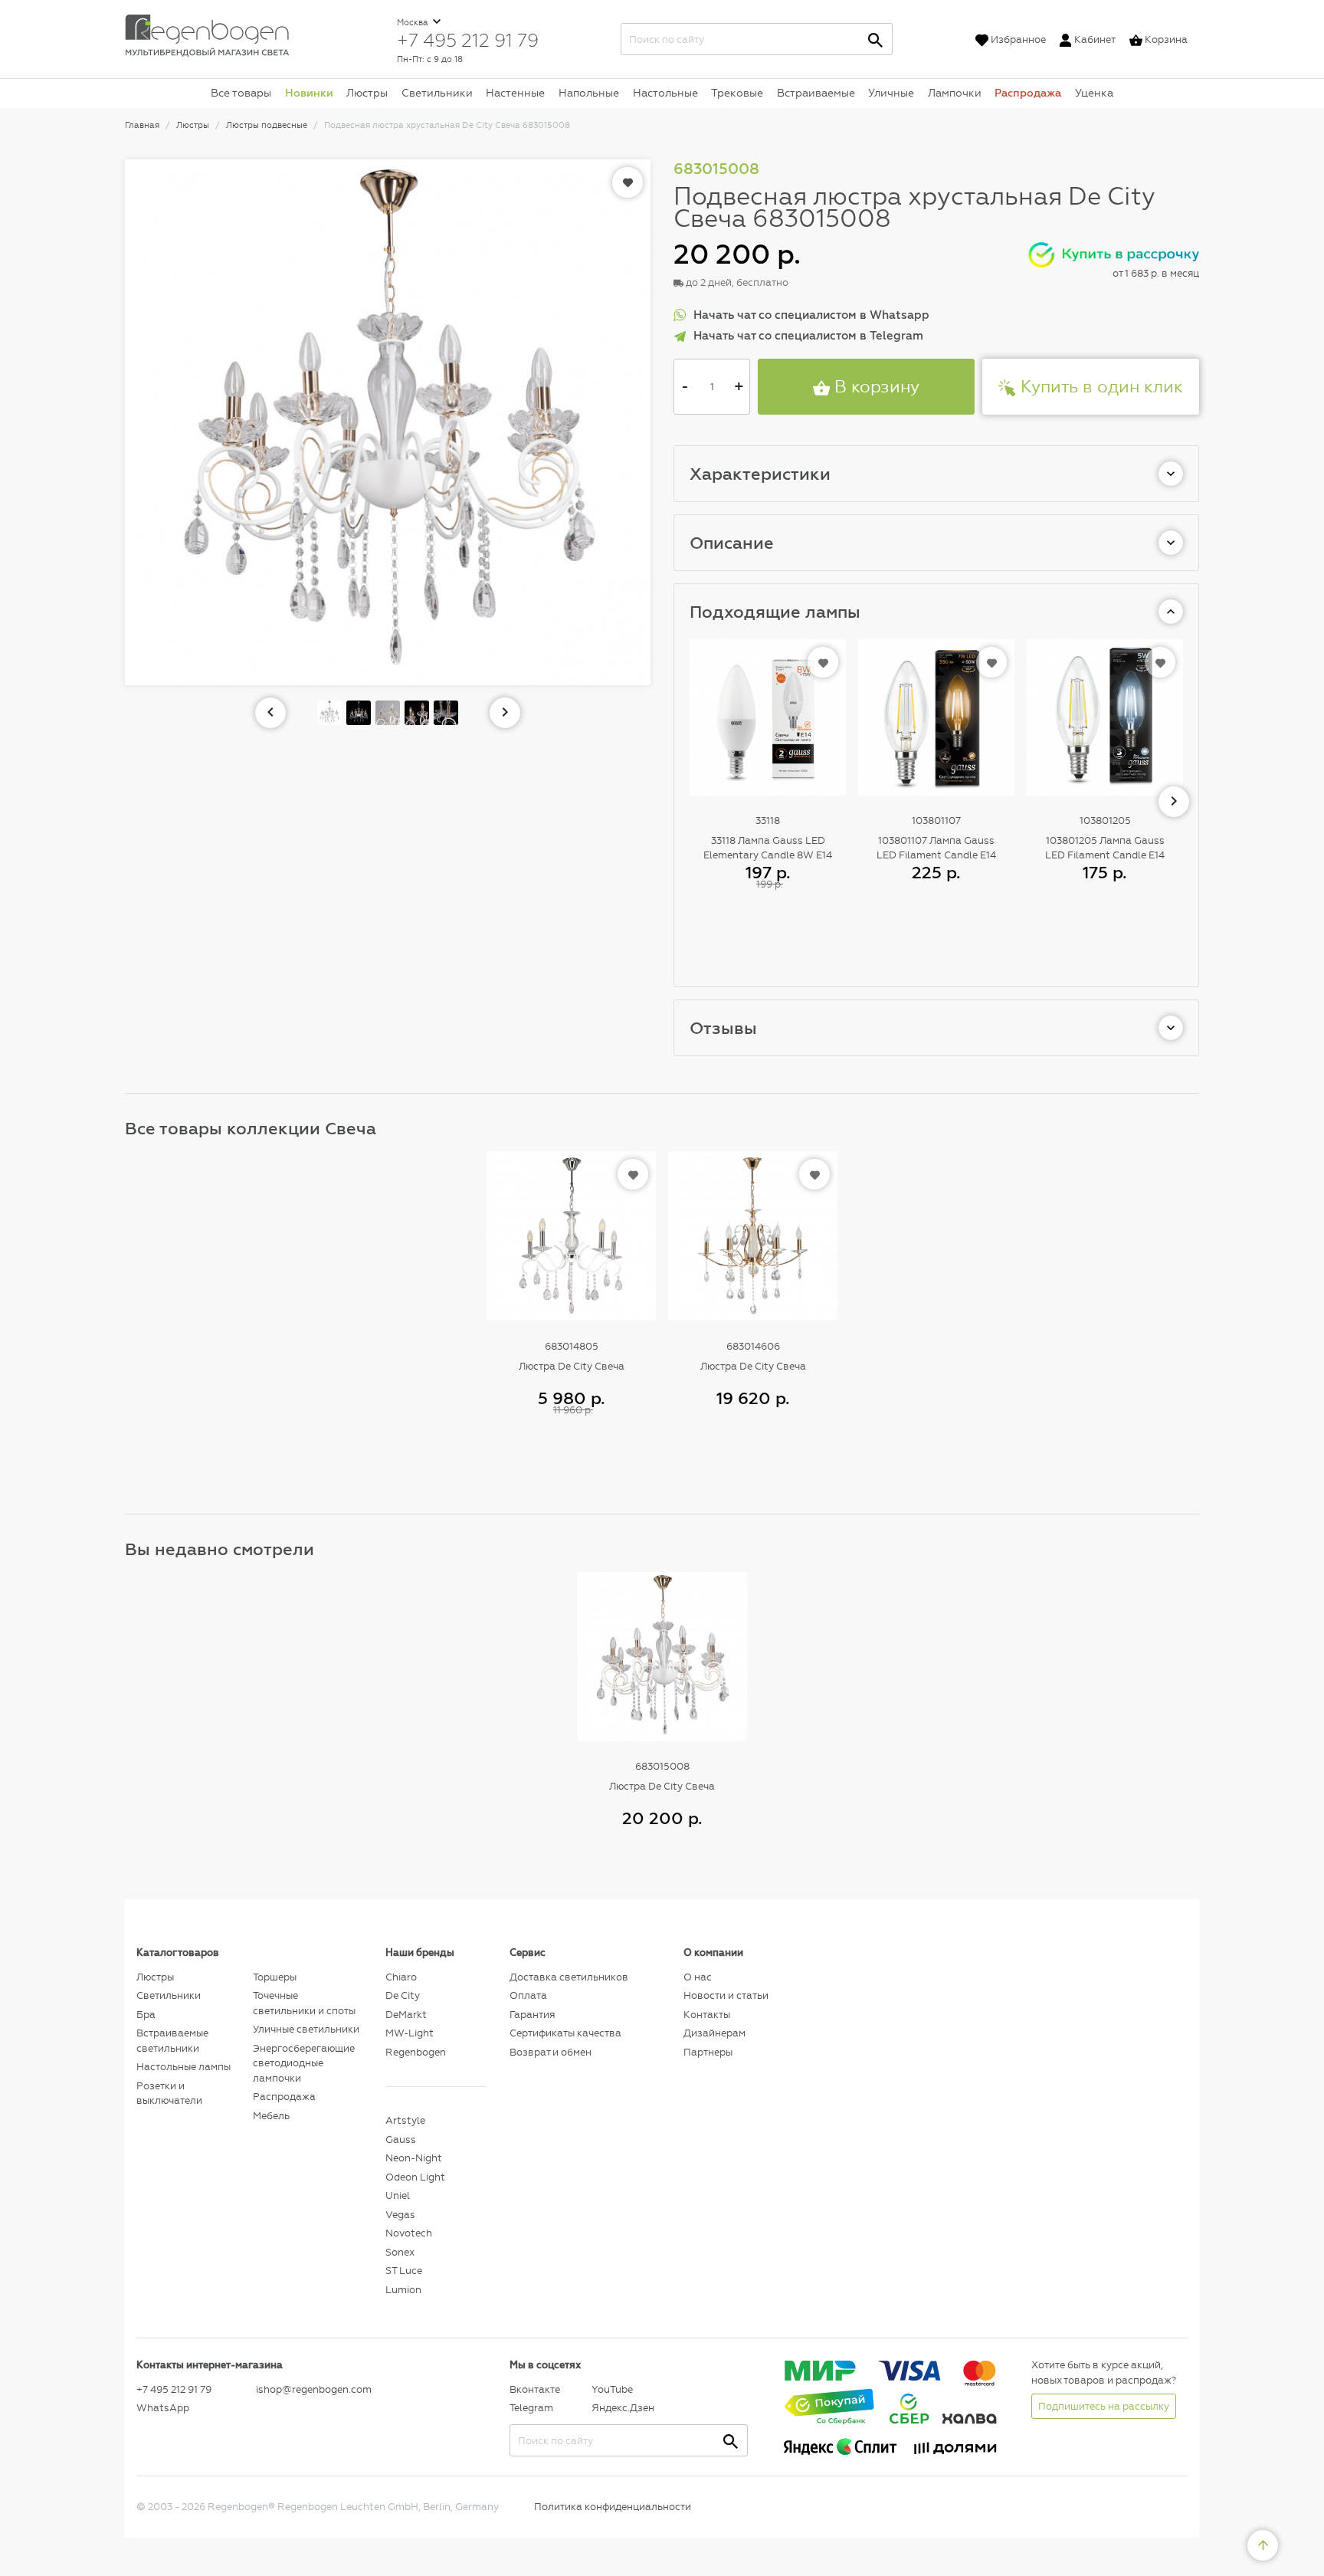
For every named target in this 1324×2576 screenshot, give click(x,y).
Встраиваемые (816, 93)
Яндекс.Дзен (623, 2408)
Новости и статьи (726, 1995)
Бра (146, 2015)
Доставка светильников (569, 1977)
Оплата (528, 1995)
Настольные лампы (184, 2067)
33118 (768, 820)
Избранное (1018, 39)
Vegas (400, 2215)
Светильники (437, 93)
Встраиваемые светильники (172, 2041)
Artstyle (405, 2120)
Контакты (707, 2015)
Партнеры (708, 2052)
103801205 (1105, 820)
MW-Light (410, 2033)
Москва (414, 23)
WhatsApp (163, 2408)
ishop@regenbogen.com (312, 2389)
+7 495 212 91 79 (468, 40)
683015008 (662, 1766)
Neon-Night (414, 2158)
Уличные (891, 93)
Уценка (1094, 93)
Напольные (589, 93)
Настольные (665, 93)
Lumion (403, 2290)
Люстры (367, 93)
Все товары (241, 93)
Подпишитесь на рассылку (1104, 2406)
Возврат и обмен (551, 2052)
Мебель (271, 2116)
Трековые (737, 93)
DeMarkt (406, 2015)
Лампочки (955, 93)
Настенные (515, 93)
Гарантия (532, 2015)
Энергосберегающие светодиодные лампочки (304, 2063)
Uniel (398, 2195)
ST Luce (404, 2271)
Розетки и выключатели (169, 2094)
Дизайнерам (714, 2033)
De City (403, 1995)
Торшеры (275, 1977)
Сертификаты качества (565, 2033)
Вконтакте (535, 2389)
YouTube (612, 2389)
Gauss (401, 2140)
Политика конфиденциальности (613, 2507)
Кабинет (1095, 39)
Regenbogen (416, 2052)
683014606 (753, 1346)
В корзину (875, 387)
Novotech (409, 2233)
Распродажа (1028, 93)
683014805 (572, 1346)
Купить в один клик (1100, 387)
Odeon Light (415, 2177)
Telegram (531, 2408)
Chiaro (401, 1977)
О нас (698, 1977)
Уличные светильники (306, 2029)
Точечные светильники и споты (304, 2003)
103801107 (936, 820)
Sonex (400, 2252)
